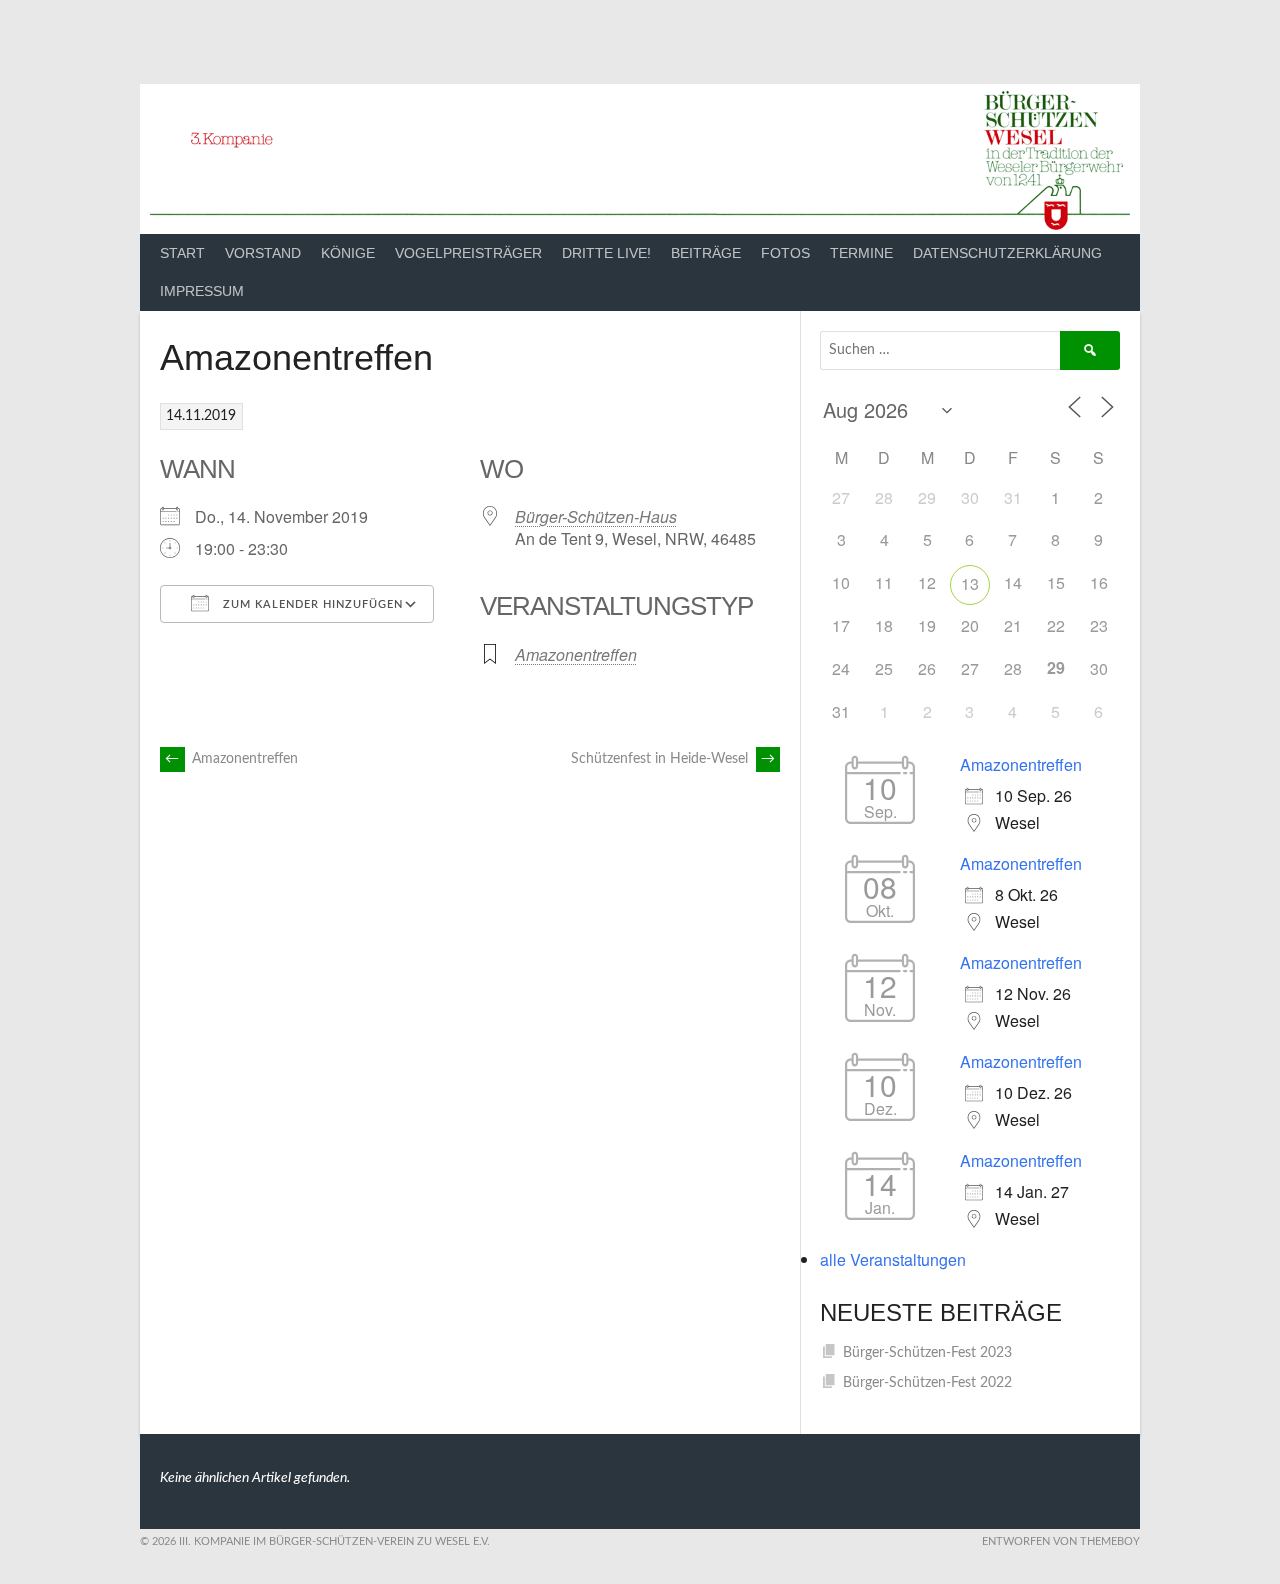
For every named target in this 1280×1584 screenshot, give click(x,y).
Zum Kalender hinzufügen (311, 604)
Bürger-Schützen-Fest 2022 (927, 1383)
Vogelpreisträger (468, 253)
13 (970, 583)
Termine (861, 253)
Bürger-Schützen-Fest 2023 (927, 1353)
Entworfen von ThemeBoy (1061, 1541)
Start (182, 253)
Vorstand (263, 253)
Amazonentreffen (576, 654)
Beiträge (706, 253)
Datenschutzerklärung (1007, 253)
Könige (348, 253)
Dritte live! (606, 253)
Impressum (202, 291)
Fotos (785, 253)
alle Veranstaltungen (893, 1259)
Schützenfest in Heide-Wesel (673, 759)
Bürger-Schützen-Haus (596, 516)
